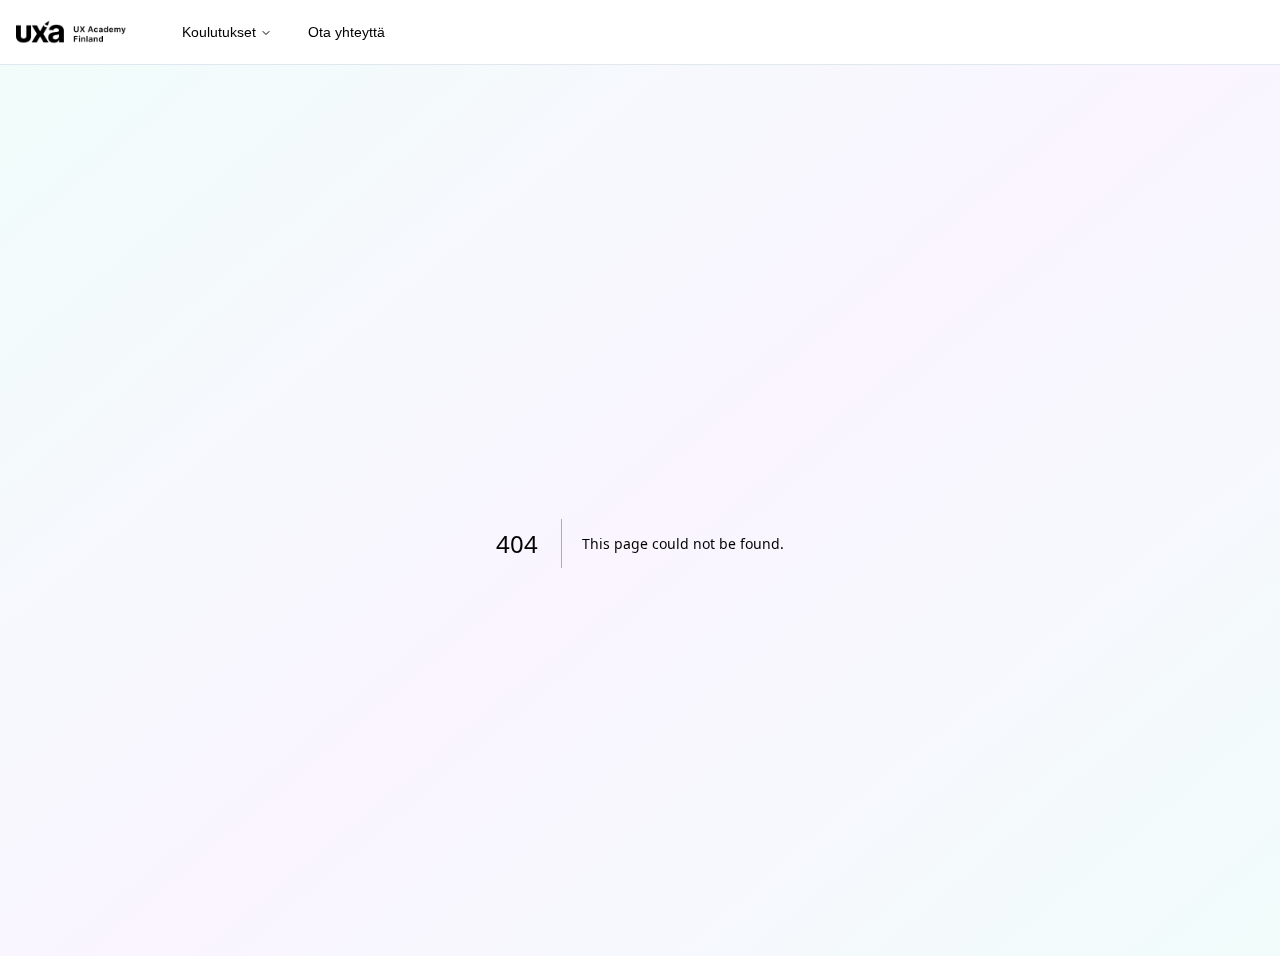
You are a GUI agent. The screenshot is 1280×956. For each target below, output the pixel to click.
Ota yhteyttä (346, 32)
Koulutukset (219, 32)
